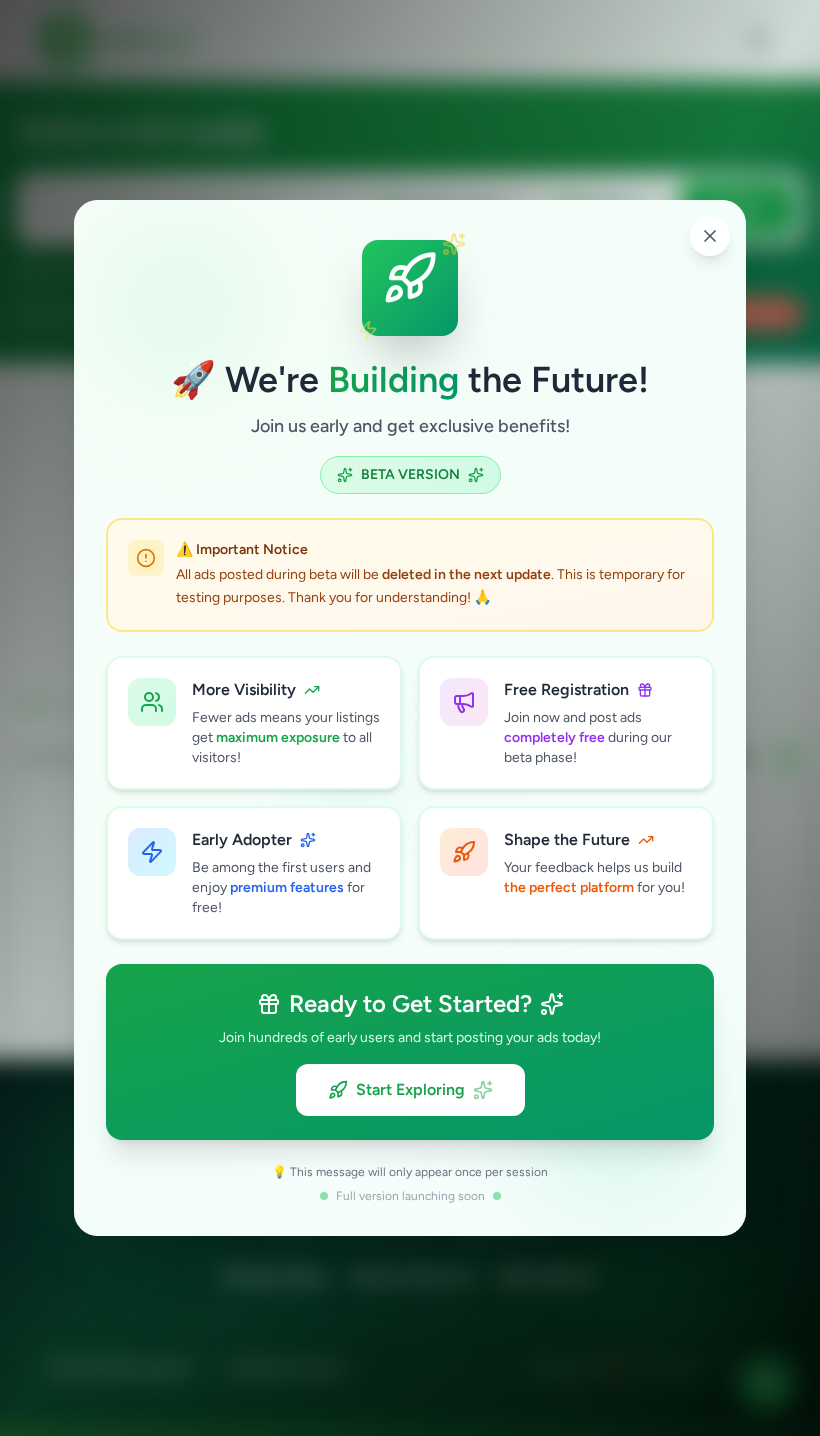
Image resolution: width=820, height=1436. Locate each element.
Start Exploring (410, 1089)
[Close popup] (710, 236)
